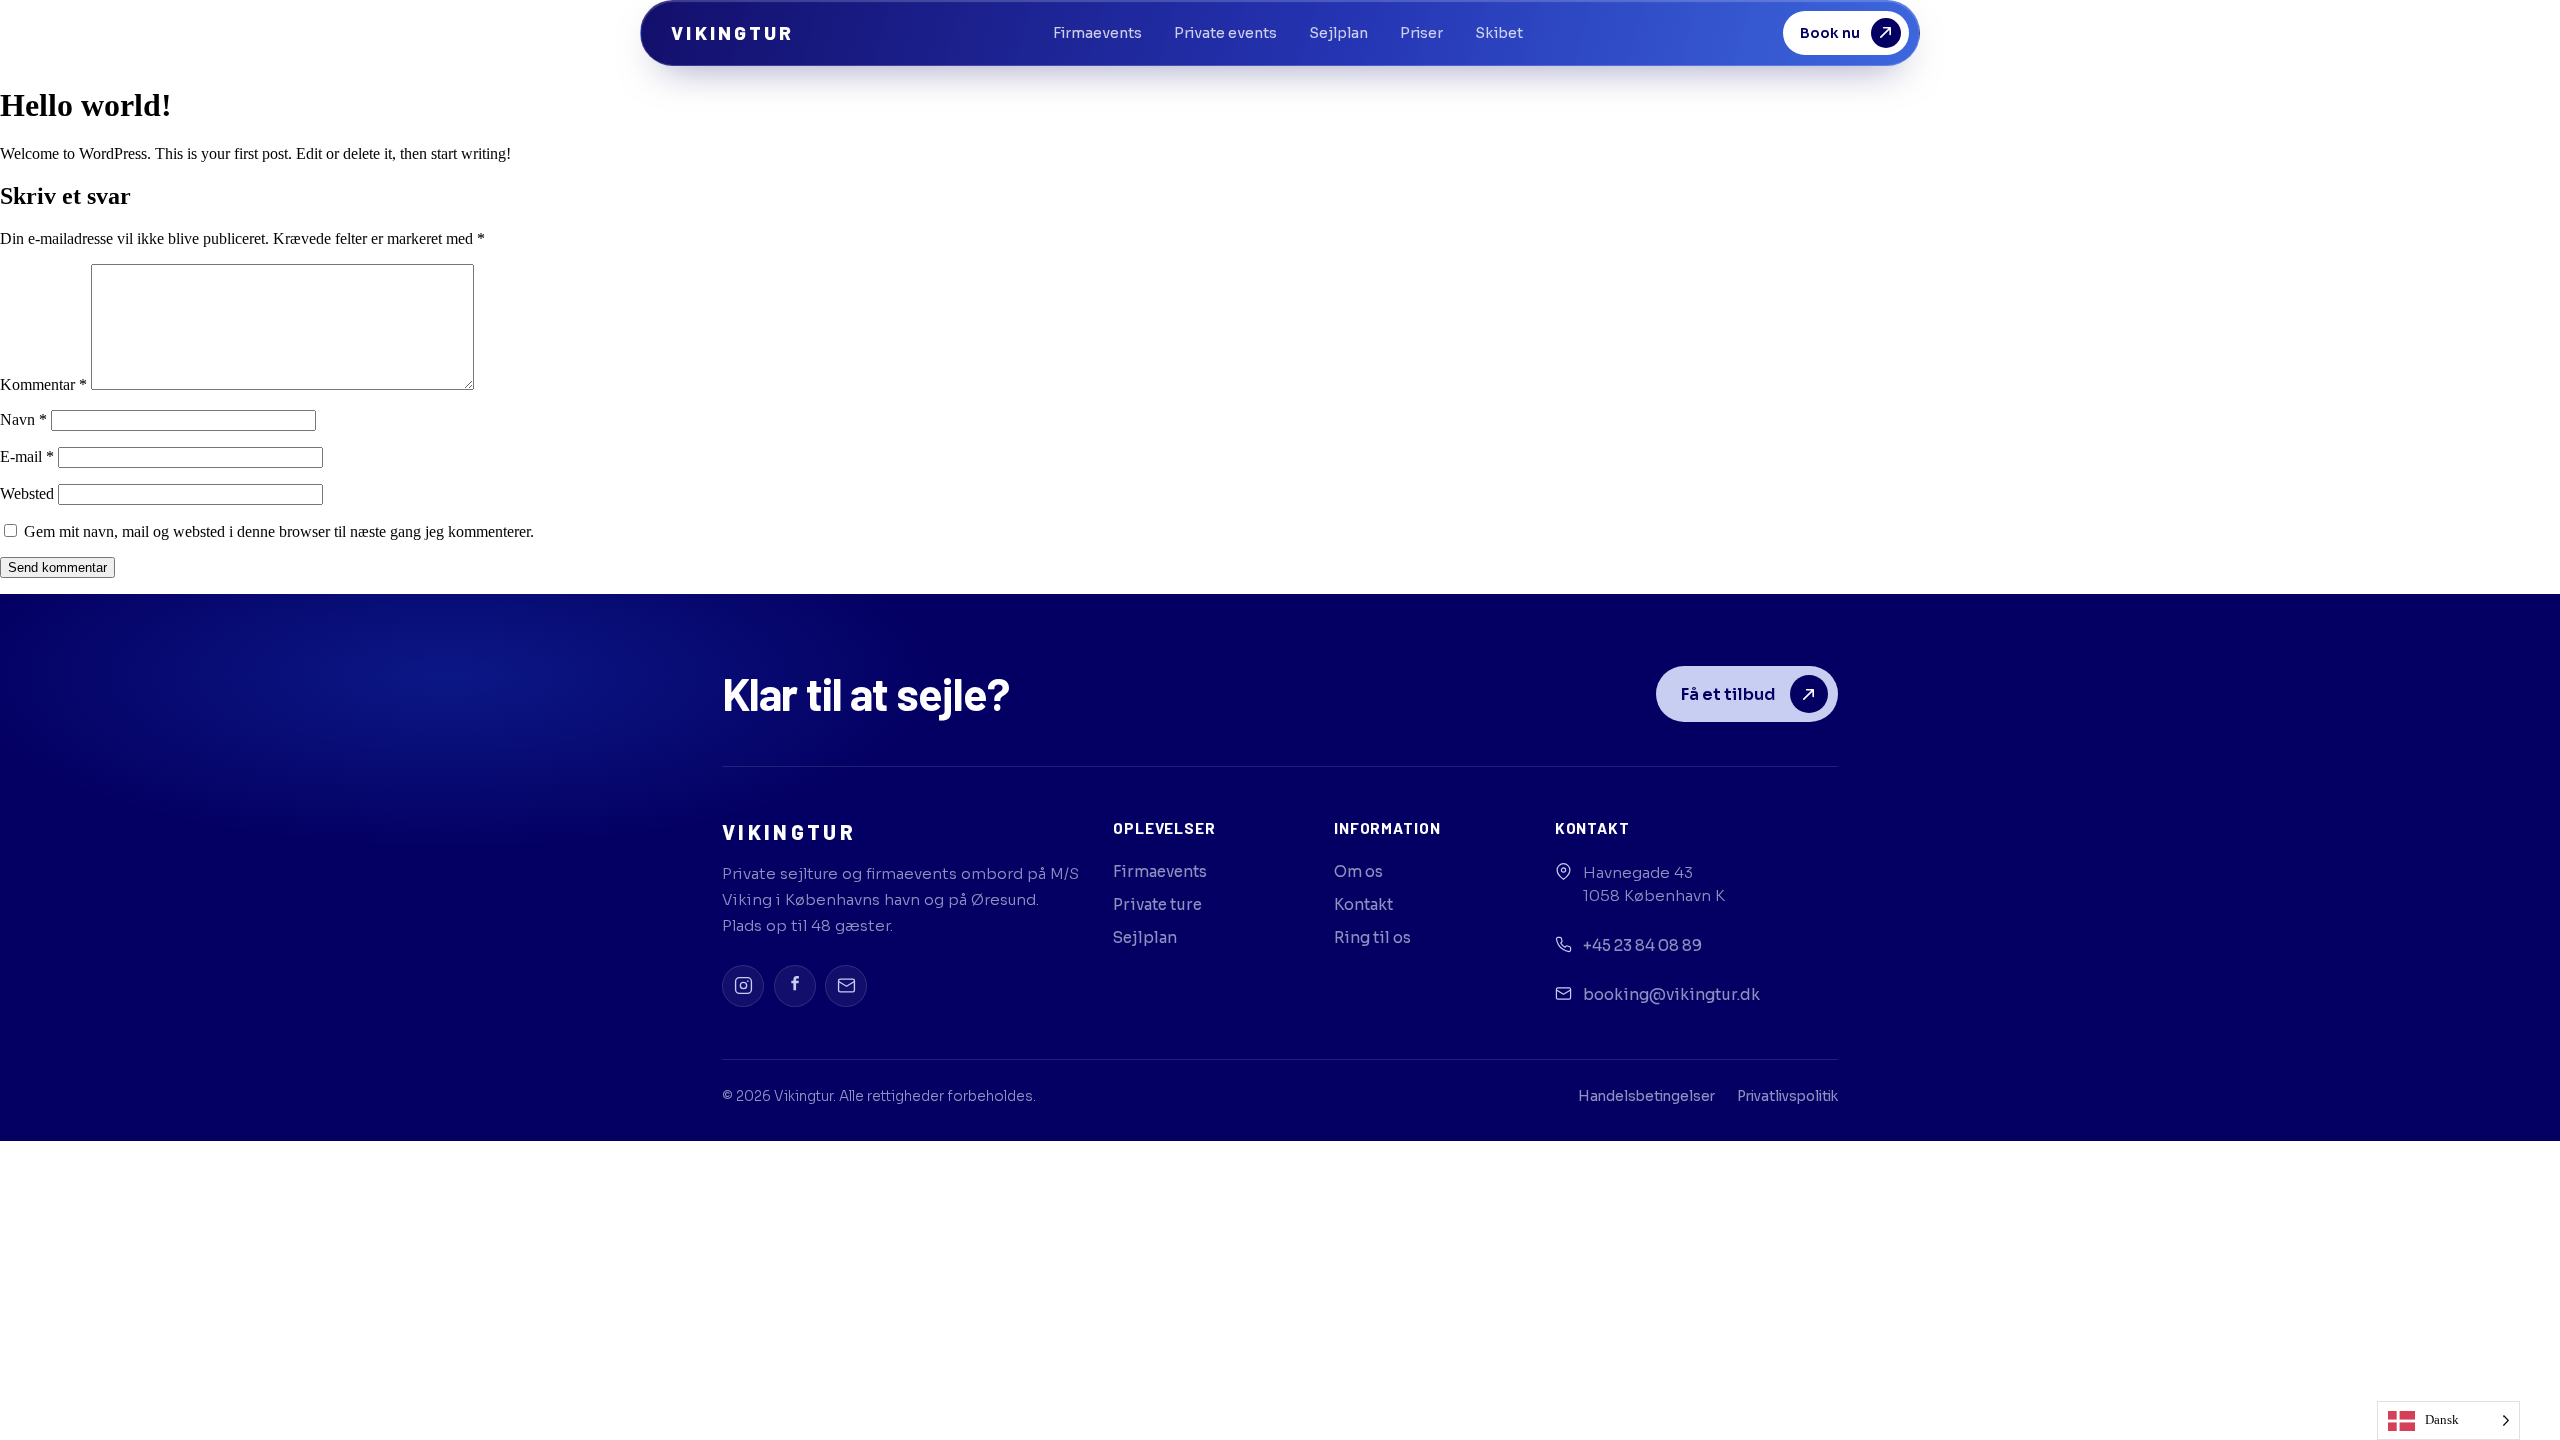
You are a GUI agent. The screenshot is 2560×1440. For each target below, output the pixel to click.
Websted (27, 493)
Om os (1358, 871)
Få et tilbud (1728, 694)
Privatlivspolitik (1787, 1096)
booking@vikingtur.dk (1671, 994)
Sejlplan (1338, 33)
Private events (1225, 33)
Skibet (1499, 33)
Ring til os (1372, 937)
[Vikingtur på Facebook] (795, 986)
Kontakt (1363, 904)
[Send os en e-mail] (846, 986)
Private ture (1157, 904)
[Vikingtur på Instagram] (743, 986)
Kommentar (43, 384)
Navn (23, 419)
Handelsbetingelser (1646, 1096)
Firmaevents (1097, 33)
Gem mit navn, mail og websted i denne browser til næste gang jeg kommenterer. (279, 531)
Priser (1421, 33)
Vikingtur (732, 32)
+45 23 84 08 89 (1642, 945)
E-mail (27, 456)
